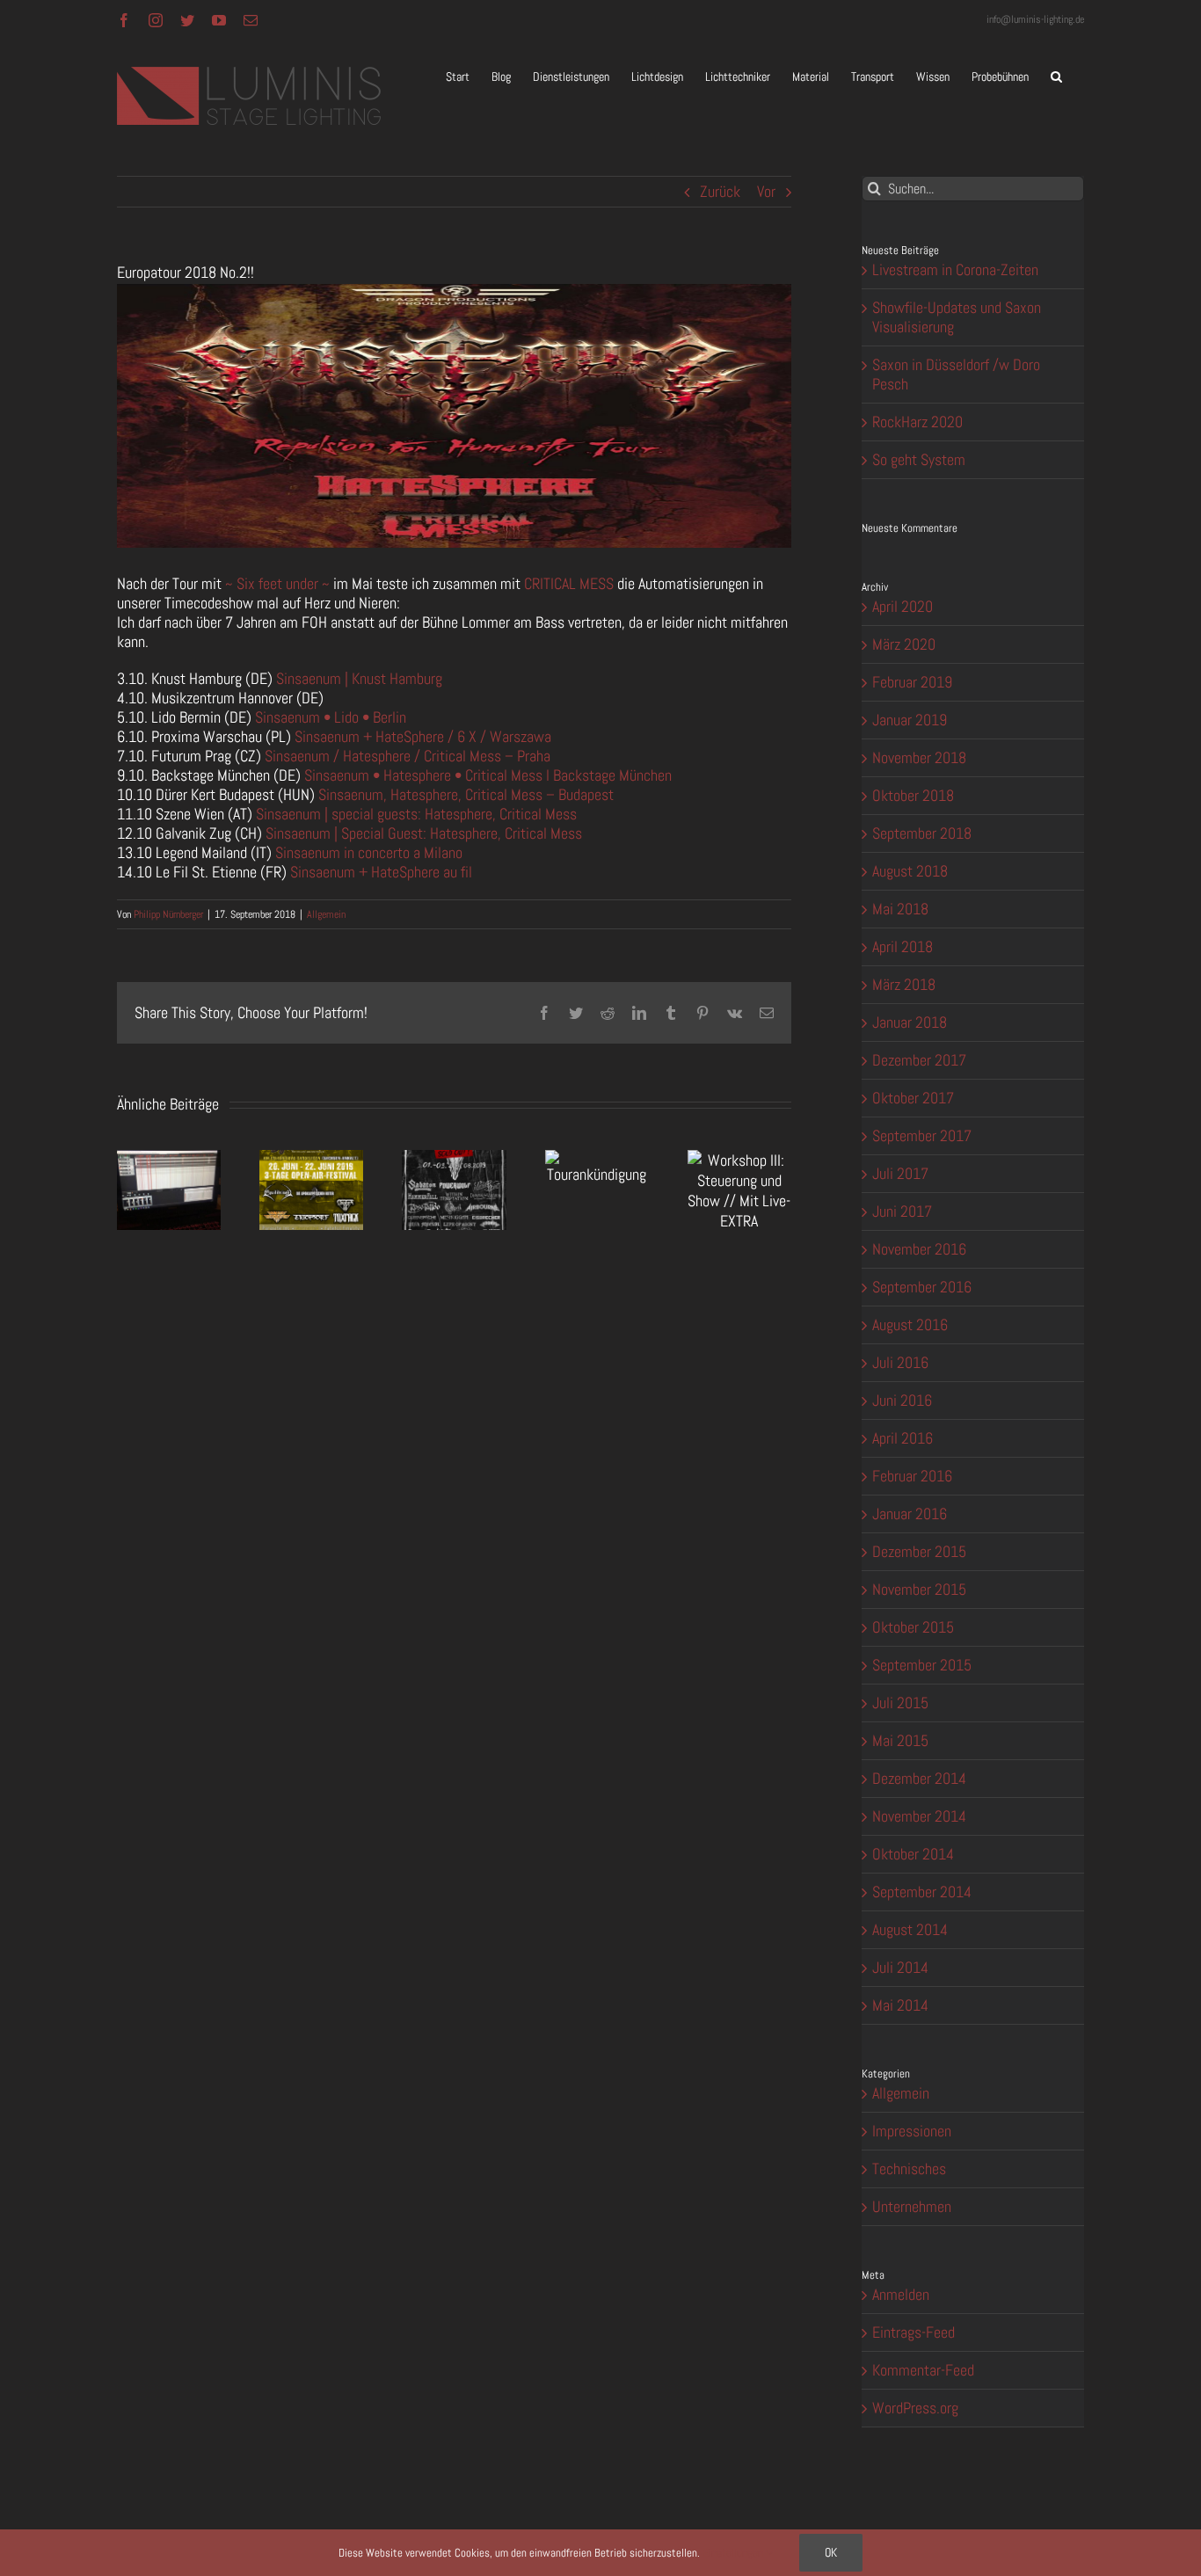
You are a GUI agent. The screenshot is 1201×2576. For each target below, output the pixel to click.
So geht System (919, 459)
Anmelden (901, 2294)
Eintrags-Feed (913, 2332)
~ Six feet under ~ (277, 583)
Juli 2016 (900, 1362)
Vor (766, 191)
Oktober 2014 (913, 1854)
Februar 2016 (912, 1476)
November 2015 (919, 1589)
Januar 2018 (910, 1022)
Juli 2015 (900, 1703)
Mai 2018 (900, 909)
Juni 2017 (902, 1211)
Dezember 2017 (919, 1060)
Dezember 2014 (919, 1778)
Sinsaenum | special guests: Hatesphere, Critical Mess (416, 814)
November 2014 (919, 1816)
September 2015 (922, 1665)
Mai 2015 (900, 1740)
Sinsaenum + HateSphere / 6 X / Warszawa (423, 736)
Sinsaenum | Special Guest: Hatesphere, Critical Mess (424, 833)
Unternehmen (912, 2207)
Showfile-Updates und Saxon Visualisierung (957, 317)
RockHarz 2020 (917, 422)
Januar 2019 (910, 720)
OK (831, 2552)
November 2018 (919, 757)
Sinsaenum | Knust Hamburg (359, 678)
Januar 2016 (910, 1514)
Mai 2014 (900, 2005)
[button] (1056, 76)
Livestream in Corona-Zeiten (955, 269)
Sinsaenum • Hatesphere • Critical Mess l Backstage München (488, 775)
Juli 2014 (900, 1967)
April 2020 (903, 606)
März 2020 (904, 644)
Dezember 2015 (919, 1551)
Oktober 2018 (913, 795)
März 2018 (904, 984)
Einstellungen (734, 2553)
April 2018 (903, 946)
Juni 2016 (902, 1400)
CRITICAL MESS (569, 583)
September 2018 (922, 833)
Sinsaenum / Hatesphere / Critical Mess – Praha (408, 756)
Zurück (720, 191)
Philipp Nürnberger (168, 914)
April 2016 (903, 1438)
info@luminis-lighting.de (1035, 19)
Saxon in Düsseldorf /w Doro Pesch (956, 374)
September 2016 (922, 1287)
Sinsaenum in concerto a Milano (369, 852)
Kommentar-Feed (923, 2370)
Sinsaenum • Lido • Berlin (331, 717)
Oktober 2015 (913, 1627)
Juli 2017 (900, 1173)
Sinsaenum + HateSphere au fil (381, 872)
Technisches (909, 2169)
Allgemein (326, 914)
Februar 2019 (912, 682)
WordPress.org (915, 2408)
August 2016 (910, 1324)
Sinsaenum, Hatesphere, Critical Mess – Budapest (466, 794)
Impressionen (912, 2131)
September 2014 (922, 1892)
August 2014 (910, 1929)
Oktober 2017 (913, 1098)
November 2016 (919, 1249)
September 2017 (922, 1135)
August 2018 (910, 871)
